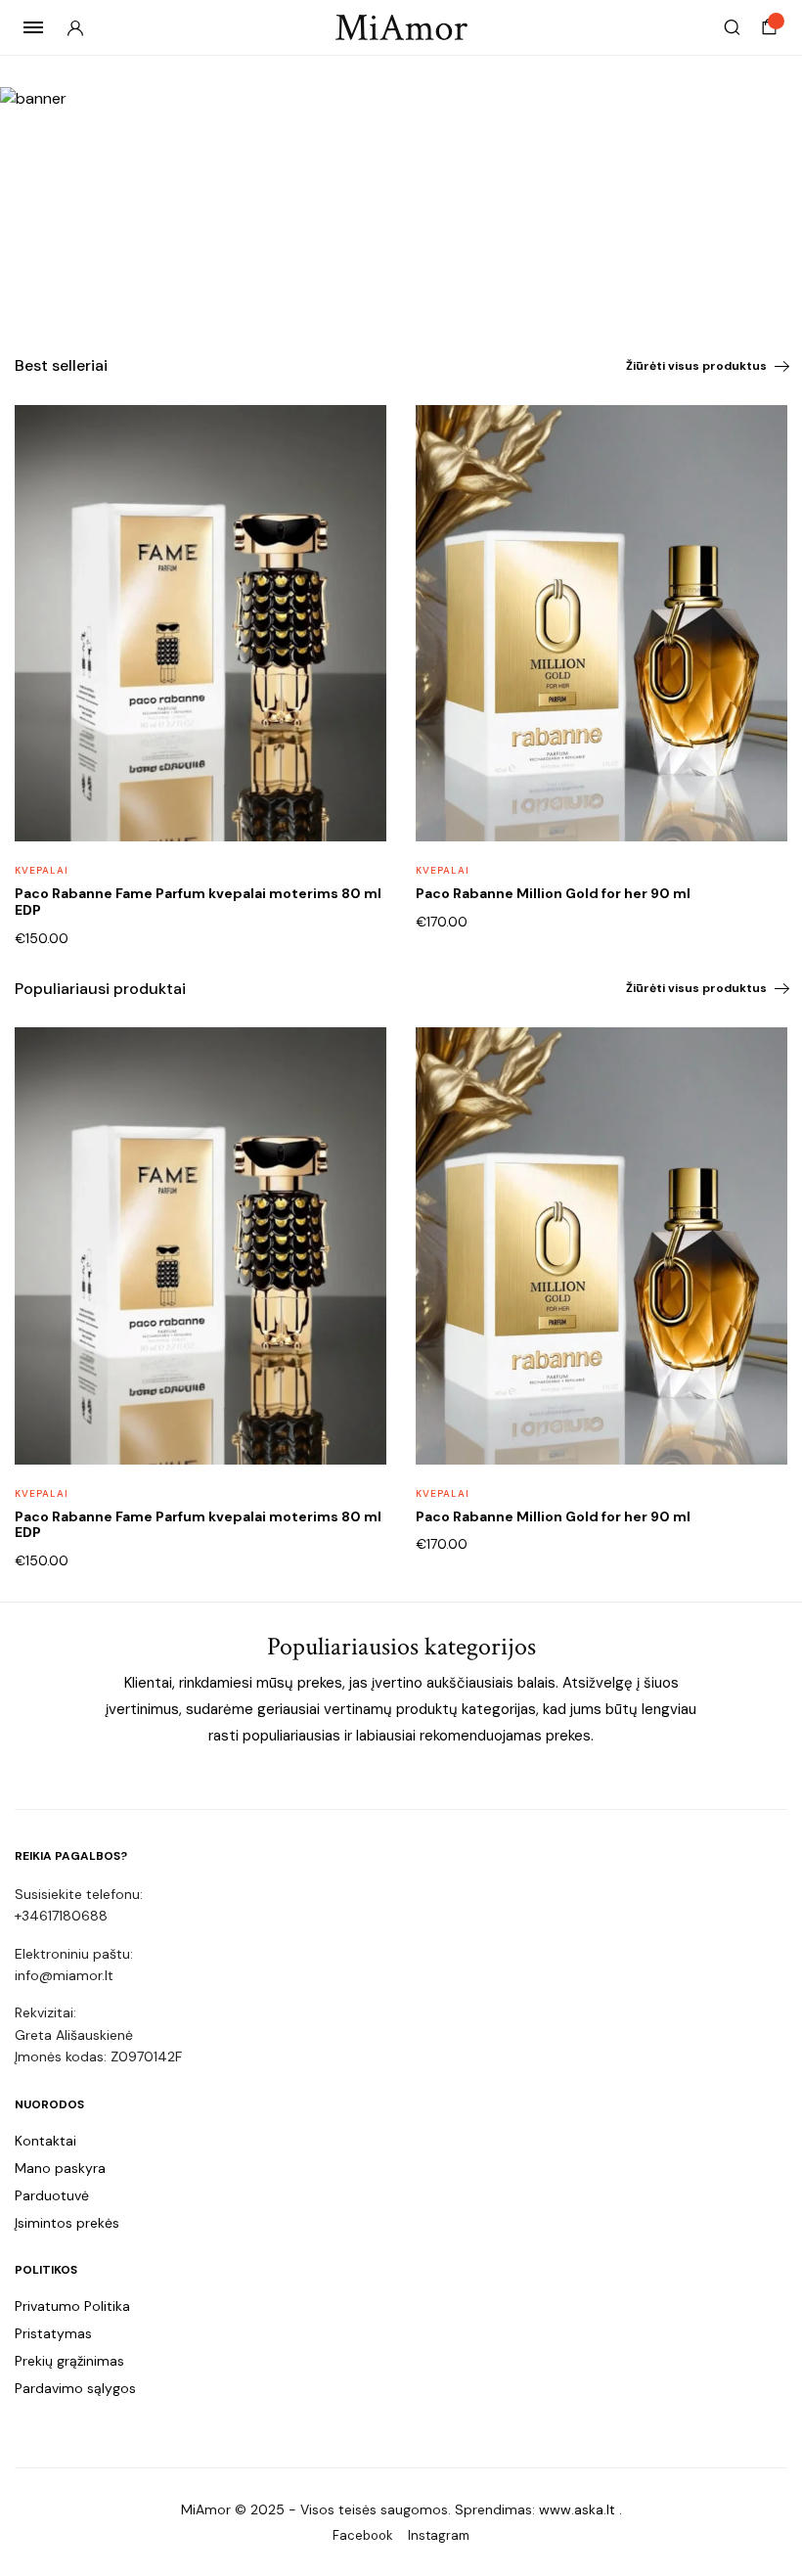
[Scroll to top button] (771, 2498)
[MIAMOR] (401, 27)
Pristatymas (53, 2333)
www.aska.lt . (580, 2509)
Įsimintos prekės (67, 2223)
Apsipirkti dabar (112, 255)
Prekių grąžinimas (69, 2361)
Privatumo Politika (72, 2306)
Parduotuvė (52, 2195)
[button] (359, 482)
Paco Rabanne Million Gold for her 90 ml (553, 893)
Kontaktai (45, 2141)
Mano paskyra (60, 2168)
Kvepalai (42, 870)
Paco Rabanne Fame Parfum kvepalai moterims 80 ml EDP (198, 902)
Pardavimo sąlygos (75, 2388)
